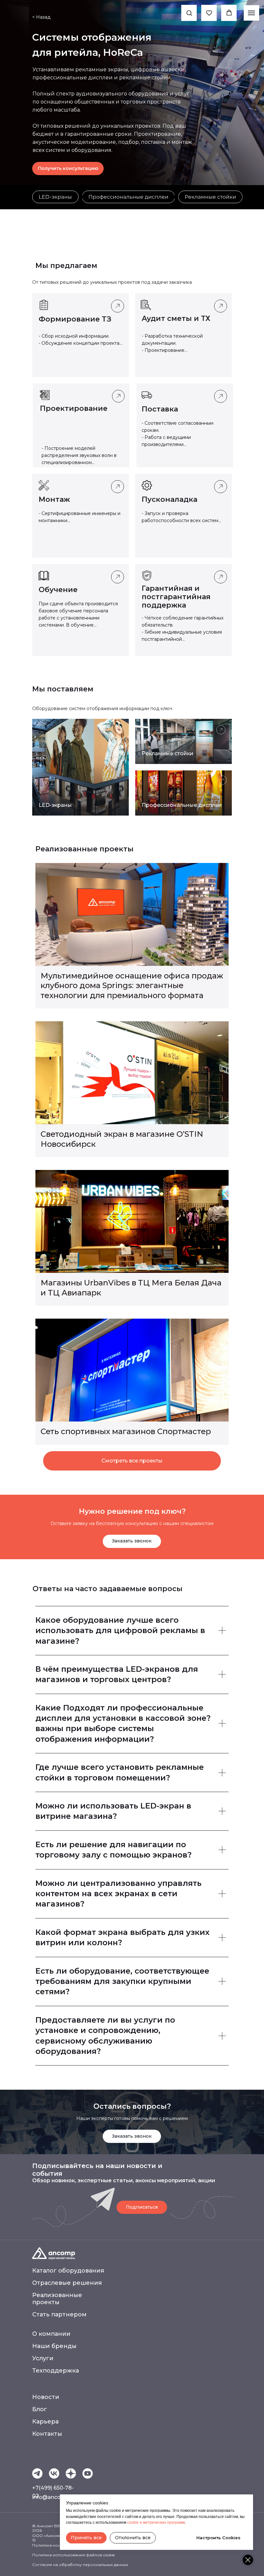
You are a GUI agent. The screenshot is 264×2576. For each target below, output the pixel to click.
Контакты (47, 2434)
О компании (51, 2334)
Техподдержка (56, 2371)
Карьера (45, 2422)
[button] (189, 13)
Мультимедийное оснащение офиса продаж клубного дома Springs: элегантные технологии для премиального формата (132, 986)
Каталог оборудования (68, 2271)
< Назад (41, 17)
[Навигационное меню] (251, 13)
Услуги (43, 2358)
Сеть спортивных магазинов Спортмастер (126, 1431)
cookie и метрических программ (156, 2522)
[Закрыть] (248, 2560)
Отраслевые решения (67, 2283)
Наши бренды (54, 2346)
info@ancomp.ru (54, 2497)
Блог (40, 2409)
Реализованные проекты (57, 2299)
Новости (46, 2397)
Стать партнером (59, 2314)
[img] (55, 197)
